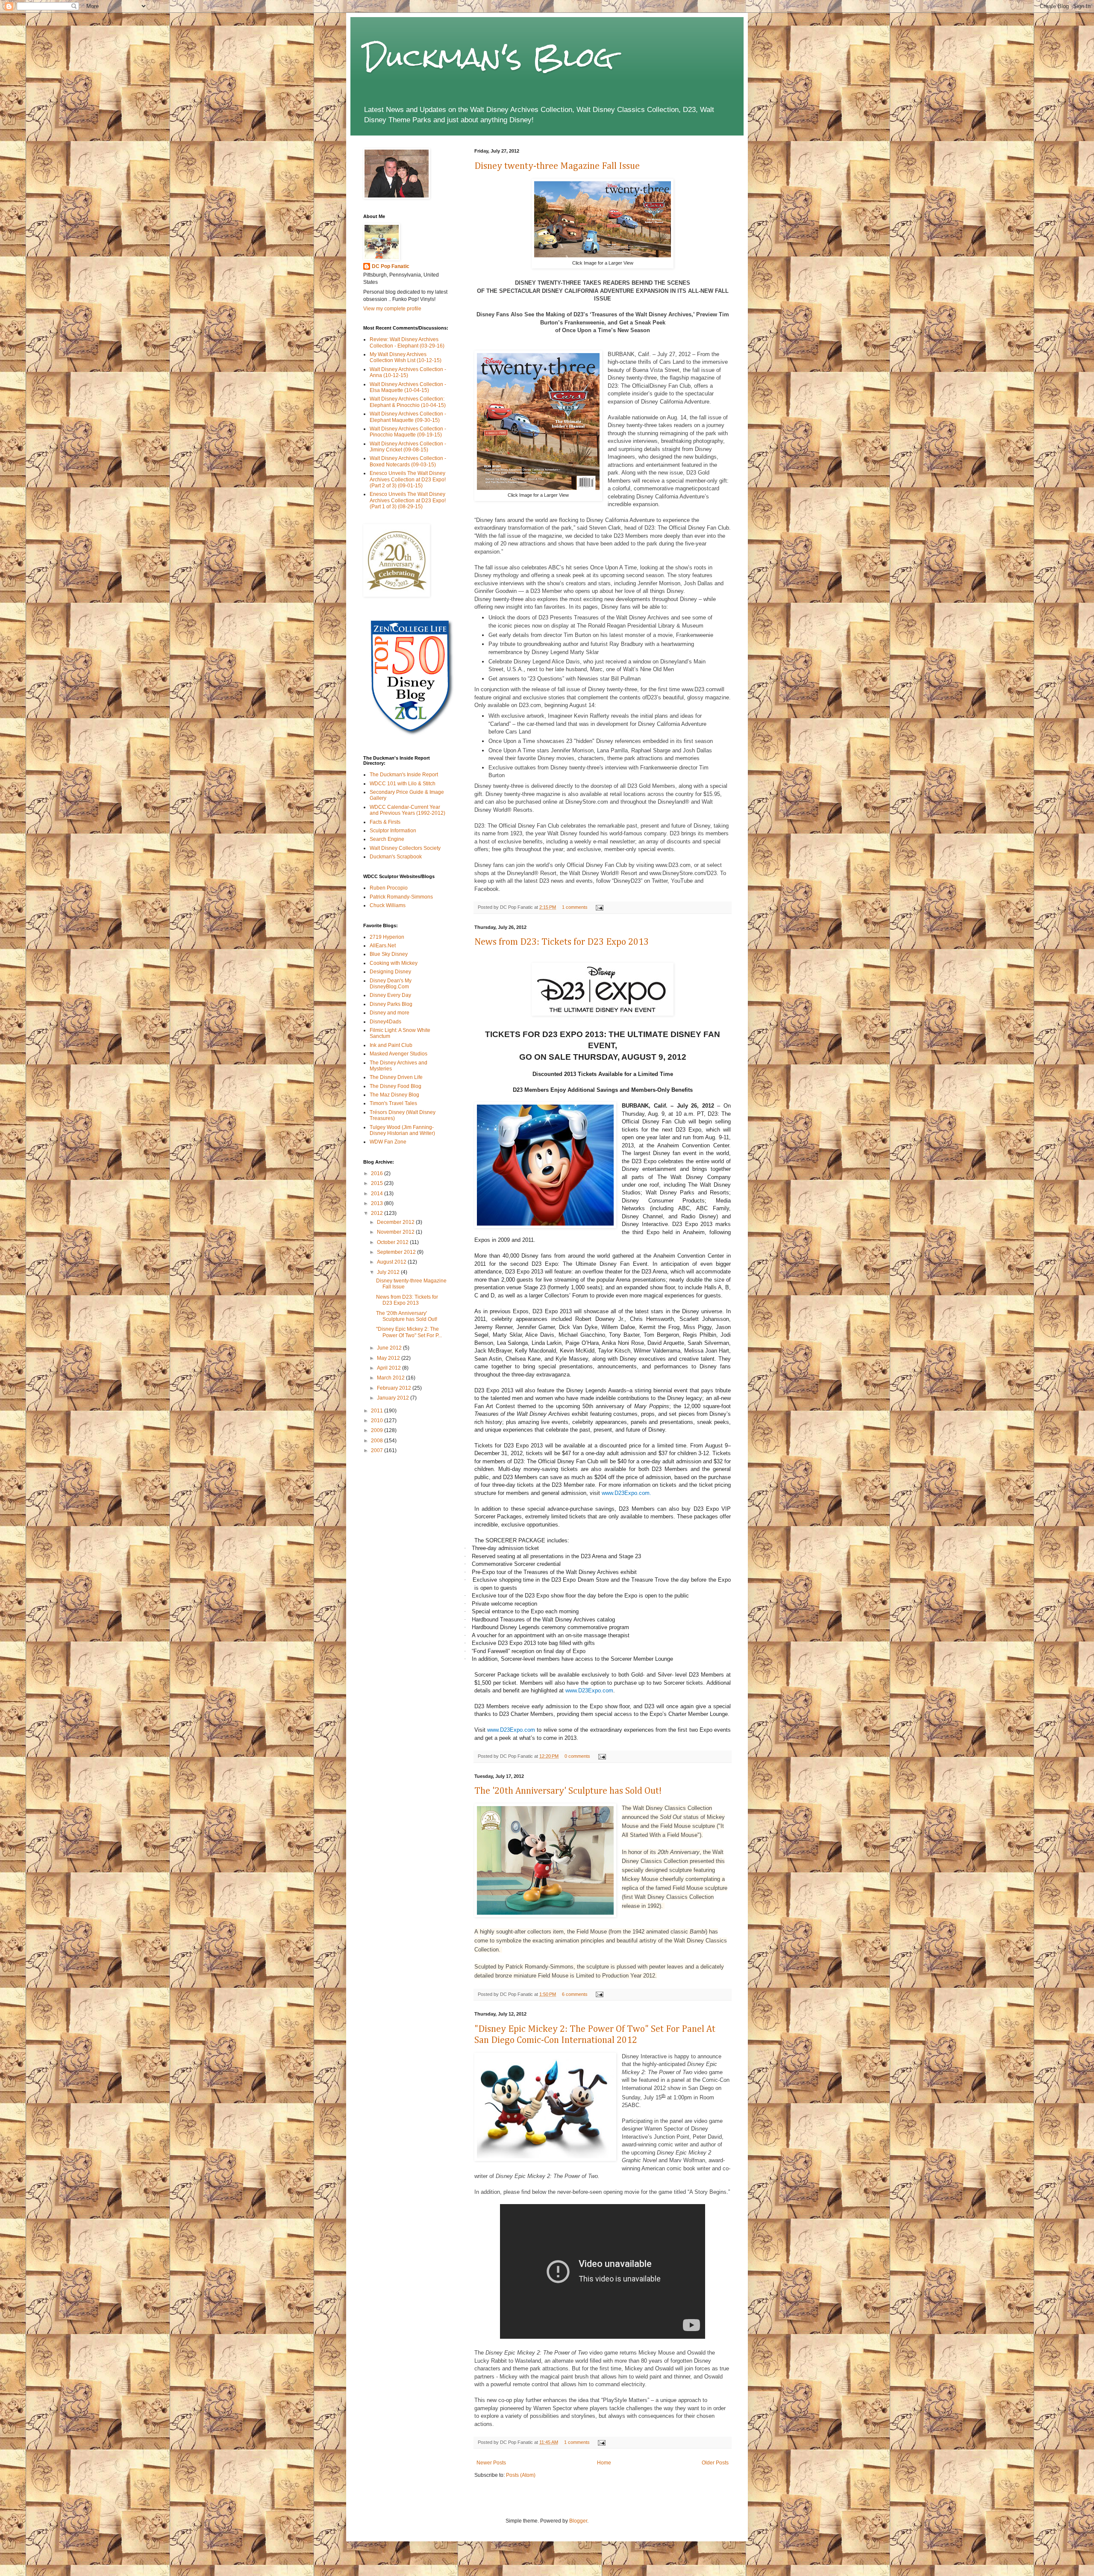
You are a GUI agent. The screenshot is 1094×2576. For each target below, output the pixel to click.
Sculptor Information (393, 831)
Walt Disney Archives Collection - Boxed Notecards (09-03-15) (408, 461)
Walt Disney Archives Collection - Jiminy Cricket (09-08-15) (408, 447)
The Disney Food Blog (396, 1086)
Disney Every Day (390, 995)
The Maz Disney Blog (394, 1095)
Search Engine (387, 839)
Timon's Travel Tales (393, 1103)
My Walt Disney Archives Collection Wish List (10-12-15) (406, 357)
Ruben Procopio (389, 888)
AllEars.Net (383, 946)
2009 (378, 1430)
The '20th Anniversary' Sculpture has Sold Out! (568, 1791)
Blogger (578, 2521)
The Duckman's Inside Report (404, 775)
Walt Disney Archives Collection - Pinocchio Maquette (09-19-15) (408, 432)
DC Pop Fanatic (391, 266)
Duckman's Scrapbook (396, 857)
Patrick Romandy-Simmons (401, 897)
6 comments (575, 1994)
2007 (378, 1450)
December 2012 (396, 1222)
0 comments (577, 1756)
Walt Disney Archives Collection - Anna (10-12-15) (408, 372)
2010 (378, 1421)
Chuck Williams (388, 905)
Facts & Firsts (385, 822)
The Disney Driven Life (396, 1077)
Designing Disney (390, 972)
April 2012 (390, 1368)
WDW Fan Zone (388, 1142)
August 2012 (392, 1262)
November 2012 (396, 1232)
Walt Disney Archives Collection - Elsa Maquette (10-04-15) (408, 387)
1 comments (575, 907)
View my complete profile (392, 309)
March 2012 (391, 1378)
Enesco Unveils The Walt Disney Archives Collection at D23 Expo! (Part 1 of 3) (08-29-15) (408, 500)
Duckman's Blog (488, 57)
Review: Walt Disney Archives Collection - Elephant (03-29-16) (407, 342)
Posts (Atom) (521, 2475)
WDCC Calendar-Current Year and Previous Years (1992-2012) (407, 810)
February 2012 (395, 1388)
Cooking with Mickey (394, 963)
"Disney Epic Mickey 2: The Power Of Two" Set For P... (409, 1332)
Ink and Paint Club (391, 1045)
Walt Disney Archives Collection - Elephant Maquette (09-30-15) (408, 417)
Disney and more (390, 1013)
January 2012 (394, 1398)
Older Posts (715, 2463)
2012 (378, 1213)
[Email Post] (598, 907)
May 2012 (389, 1358)
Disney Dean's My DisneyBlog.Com (391, 984)
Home (604, 2463)
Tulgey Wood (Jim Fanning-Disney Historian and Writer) (402, 1130)
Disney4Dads (385, 1022)
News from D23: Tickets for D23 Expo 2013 (562, 942)
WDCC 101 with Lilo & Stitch (403, 784)
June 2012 (390, 1348)
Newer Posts (491, 2463)
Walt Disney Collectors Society (405, 848)
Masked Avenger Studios (398, 1054)
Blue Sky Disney (389, 954)
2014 (378, 1194)
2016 (378, 1173)
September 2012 (397, 1252)
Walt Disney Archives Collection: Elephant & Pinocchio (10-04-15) (408, 402)
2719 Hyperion (387, 937)
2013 (378, 1203)
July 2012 (389, 1272)
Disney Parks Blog (391, 1004)
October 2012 (393, 1242)
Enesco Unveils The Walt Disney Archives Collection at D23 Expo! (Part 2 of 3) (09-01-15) (408, 479)
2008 (378, 1441)
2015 (378, 1183)
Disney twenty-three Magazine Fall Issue (557, 166)
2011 (378, 1411)
